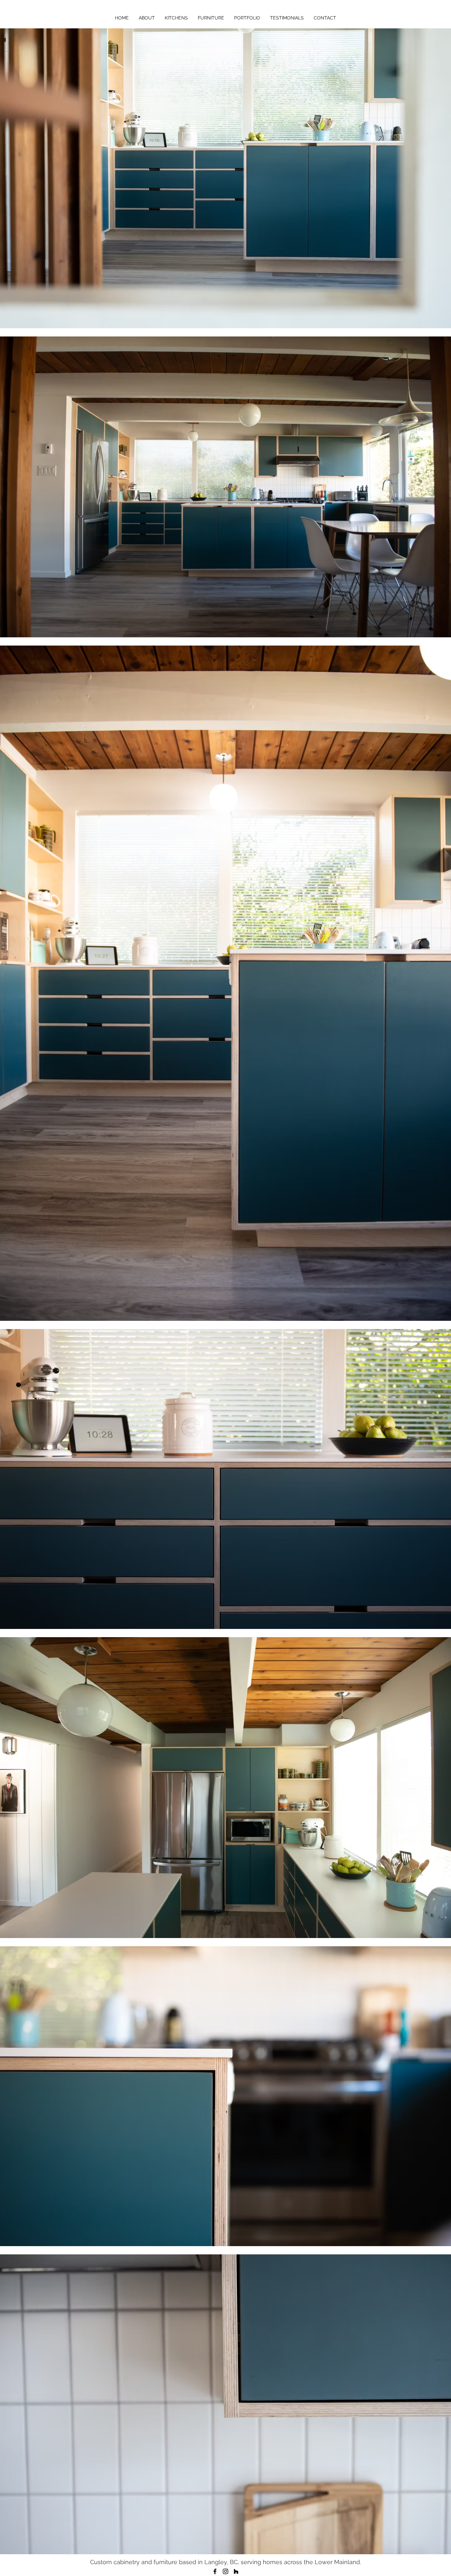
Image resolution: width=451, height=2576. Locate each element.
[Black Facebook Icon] (215, 2571)
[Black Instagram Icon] (225, 2571)
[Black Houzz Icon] (236, 2571)
